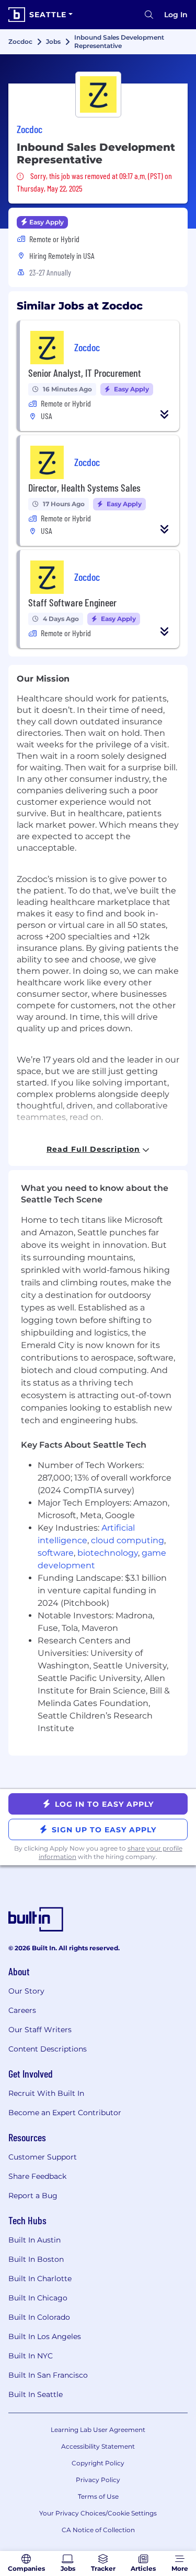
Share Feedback (37, 2176)
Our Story (26, 1991)
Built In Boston (36, 2259)
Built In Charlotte (40, 2279)
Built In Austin (34, 2240)
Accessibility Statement (98, 2446)
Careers (22, 2010)
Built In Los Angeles (45, 2336)
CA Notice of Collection (98, 2530)
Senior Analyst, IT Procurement (85, 373)
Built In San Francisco (48, 2375)
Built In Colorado (39, 2317)
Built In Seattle (36, 2394)
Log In (176, 15)
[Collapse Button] (165, 414)
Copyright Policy (98, 2463)
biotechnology (108, 1553)
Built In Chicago (38, 2298)
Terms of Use (98, 2496)
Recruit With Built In (46, 2093)
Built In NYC (31, 2356)
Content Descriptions (48, 2049)
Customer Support (43, 2157)
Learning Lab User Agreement (98, 2430)
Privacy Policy (98, 2480)
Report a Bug (33, 2196)
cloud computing (128, 1540)
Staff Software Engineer (72, 602)
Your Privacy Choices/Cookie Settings (98, 2513)
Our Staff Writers (40, 2030)
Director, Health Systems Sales (84, 487)
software (56, 1553)
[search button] (149, 15)
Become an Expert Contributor (65, 2113)
